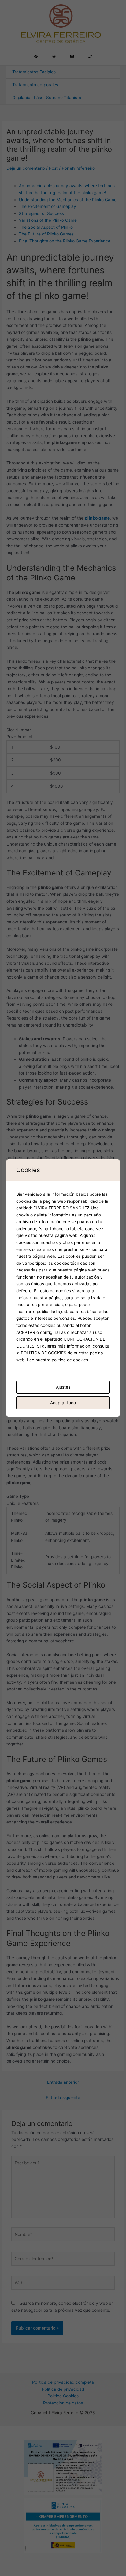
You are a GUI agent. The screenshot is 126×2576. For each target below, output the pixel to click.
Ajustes (63, 1387)
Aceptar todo (63, 1403)
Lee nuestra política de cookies (57, 1360)
